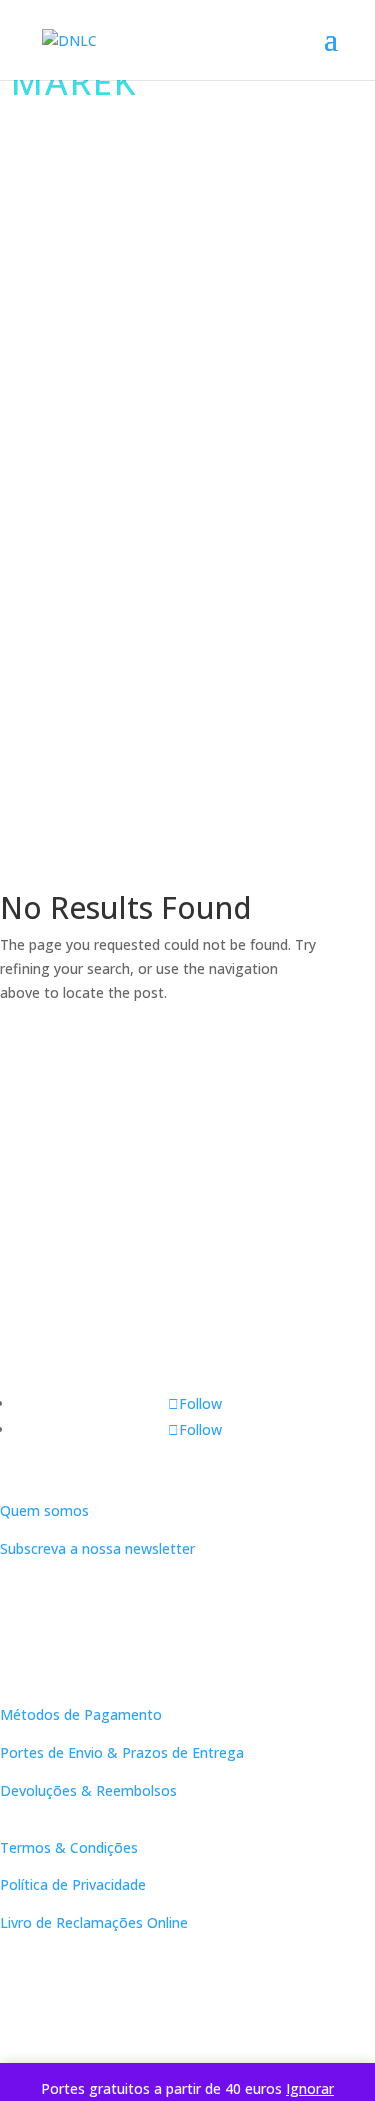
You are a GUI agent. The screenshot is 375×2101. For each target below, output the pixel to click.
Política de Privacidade (73, 1884)
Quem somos (44, 1510)
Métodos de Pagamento (81, 1714)
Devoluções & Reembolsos (88, 1790)
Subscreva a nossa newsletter (97, 1548)
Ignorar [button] (310, 2088)
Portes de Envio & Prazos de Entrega (122, 1752)
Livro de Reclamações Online (94, 1922)
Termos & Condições (69, 1847)
